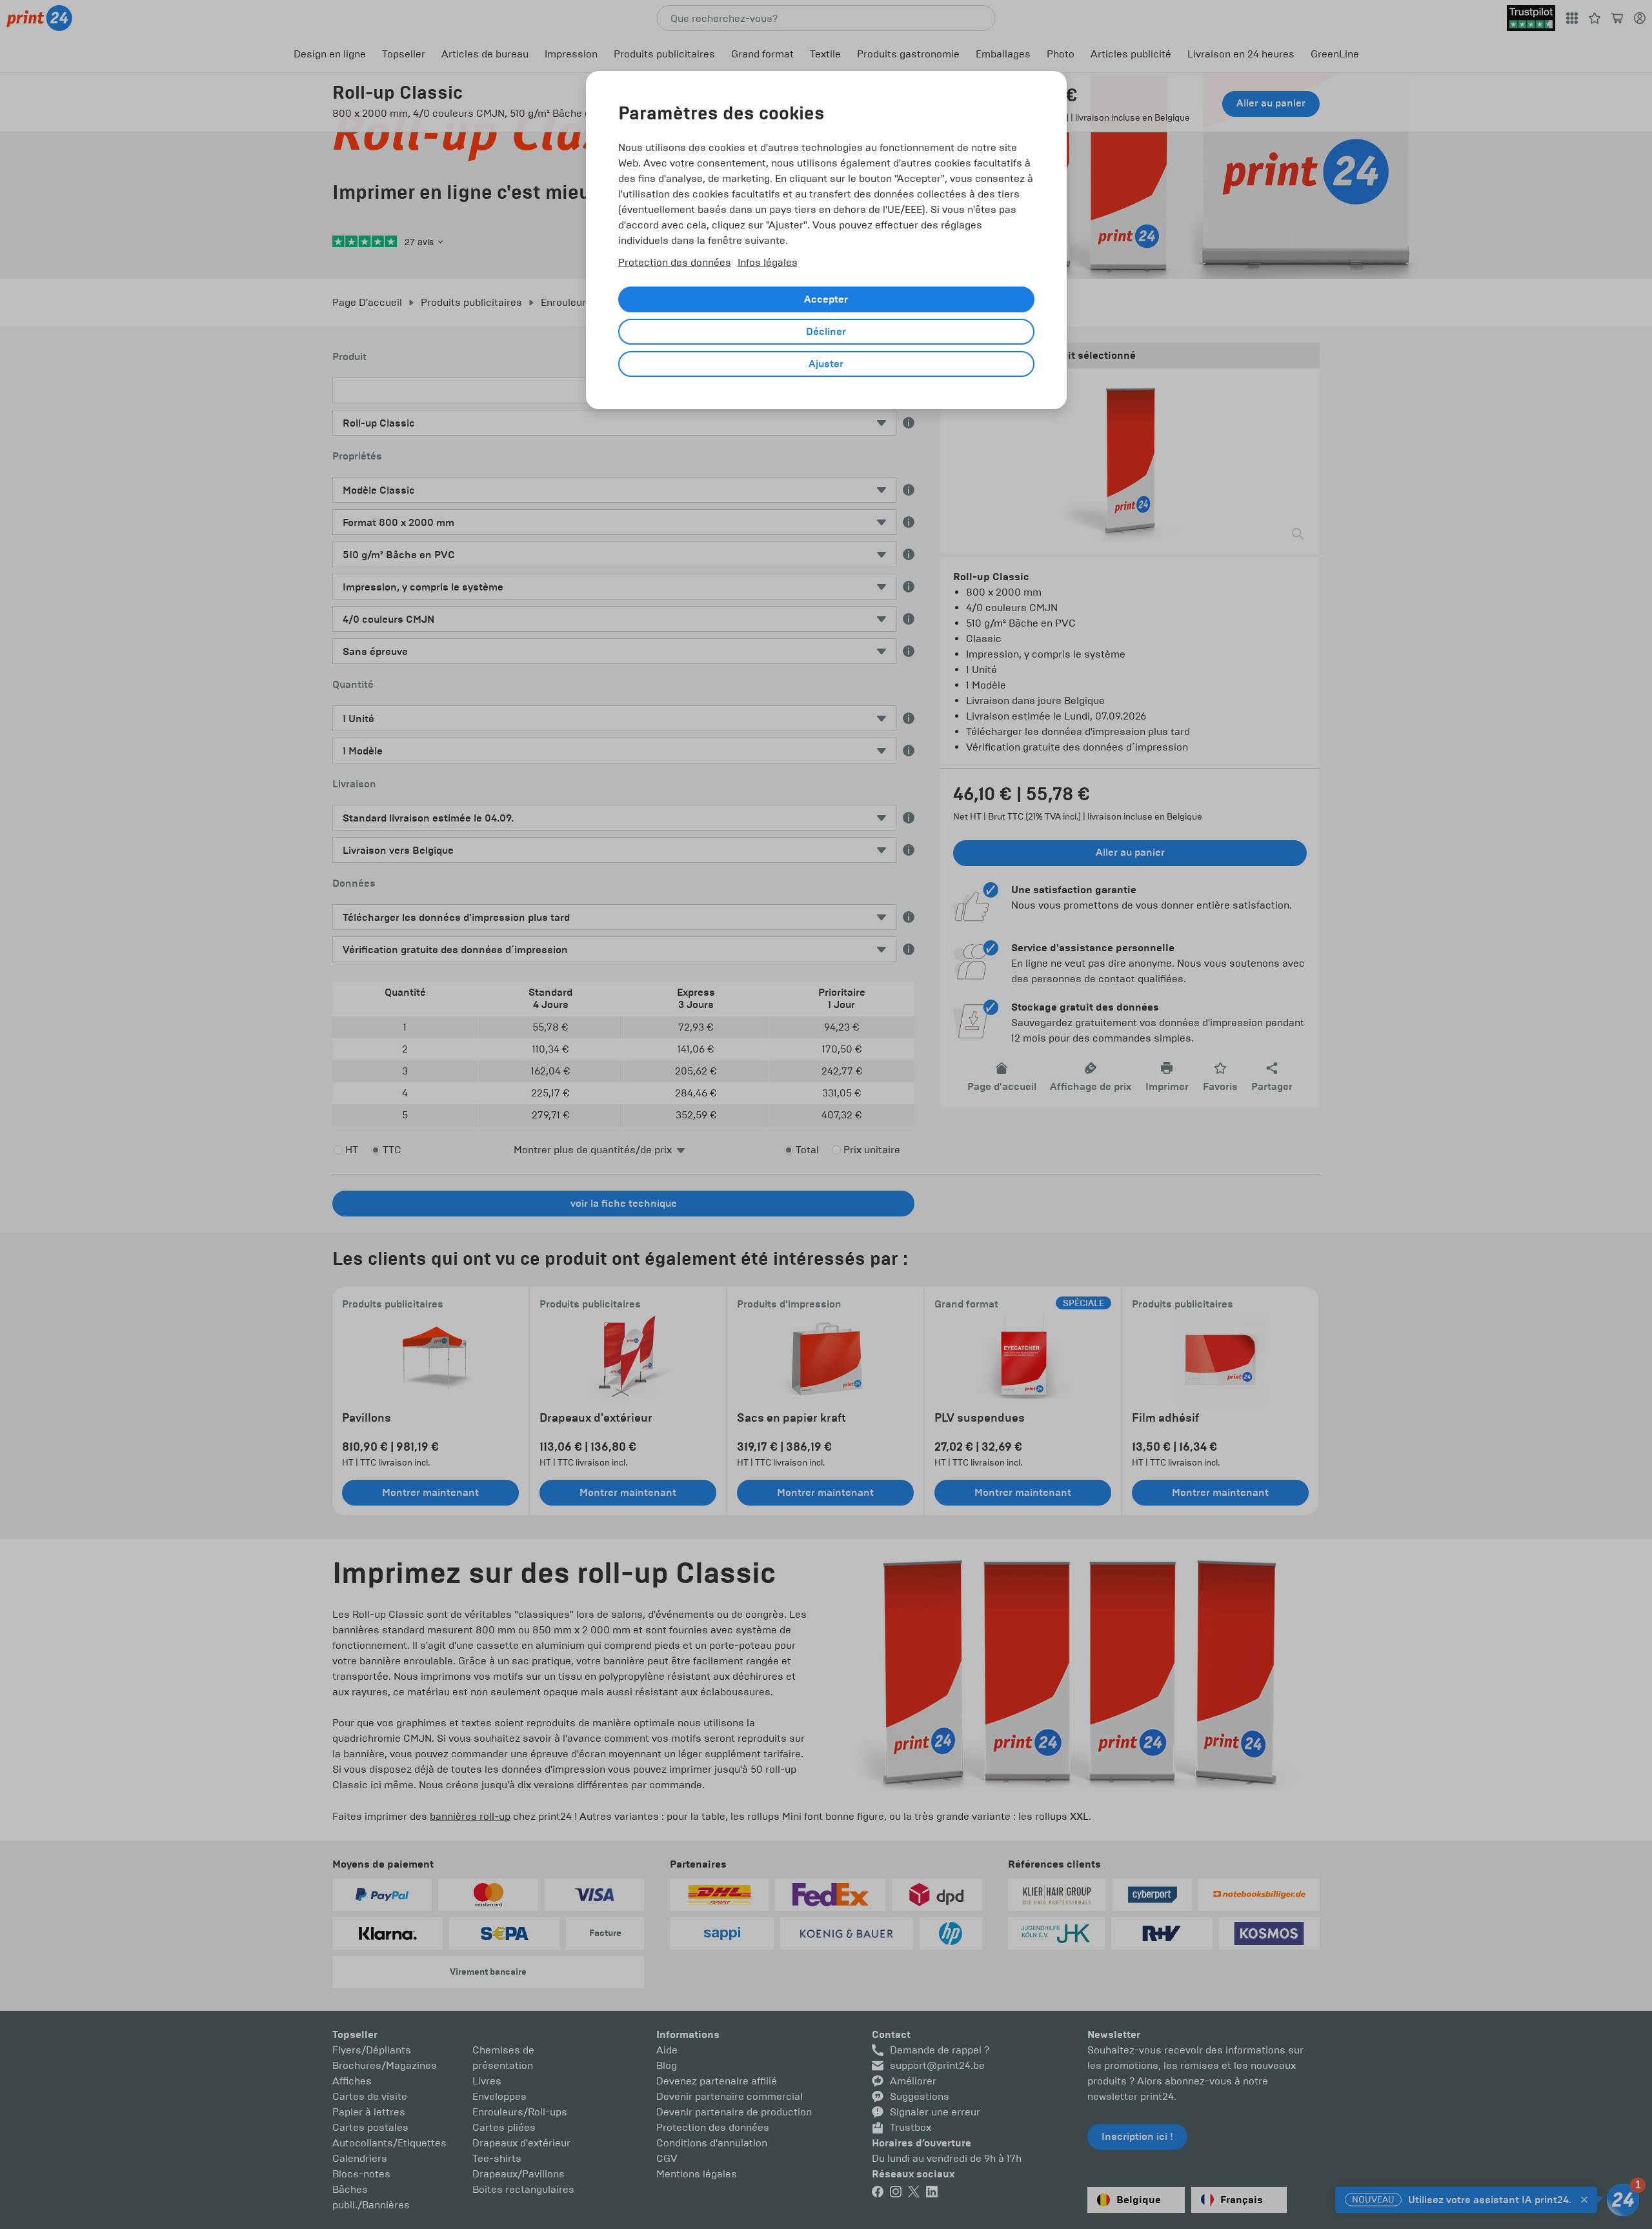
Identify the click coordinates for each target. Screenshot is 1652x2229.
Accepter (826, 299)
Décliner (826, 332)
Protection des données (675, 262)
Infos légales (768, 262)
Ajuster (826, 364)
